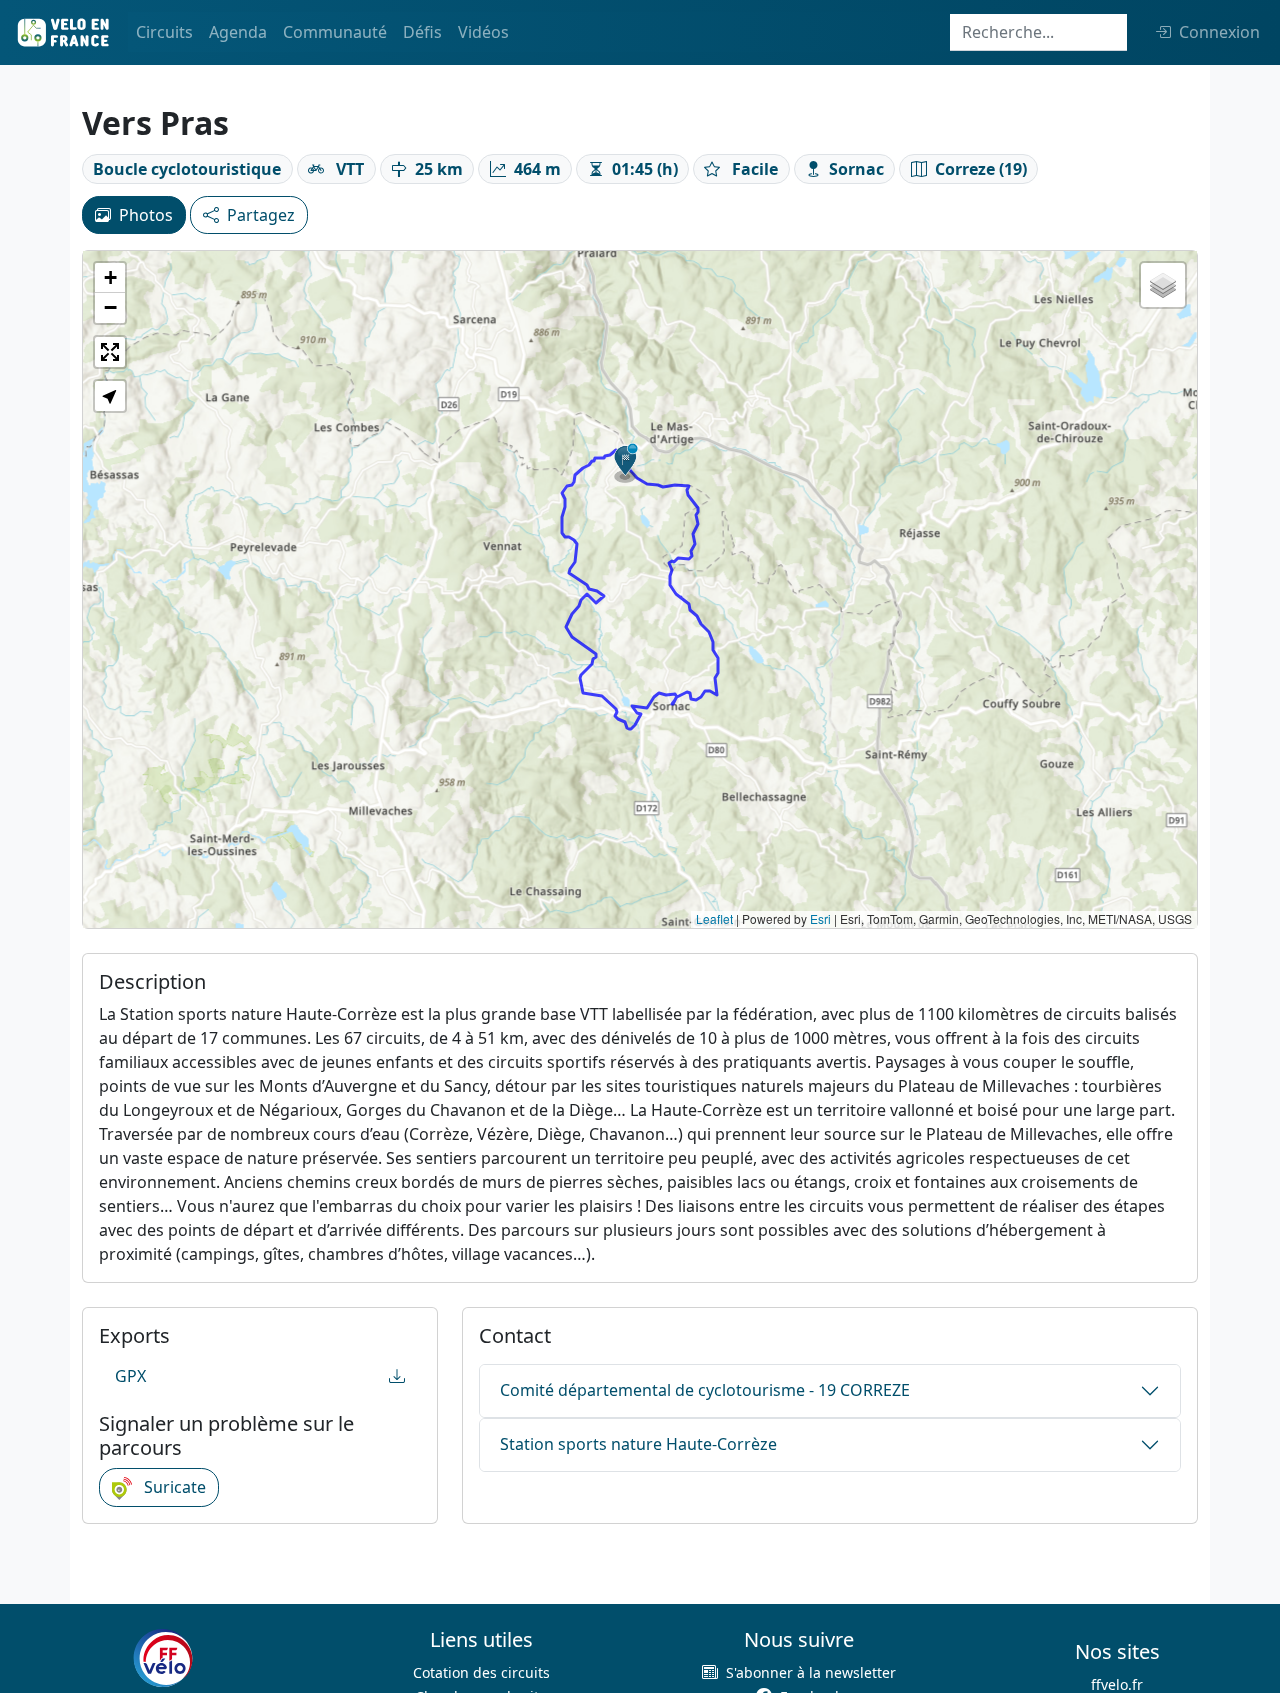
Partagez (261, 215)
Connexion (1219, 32)
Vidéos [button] (483, 32)
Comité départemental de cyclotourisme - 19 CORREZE (705, 1390)
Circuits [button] (164, 32)
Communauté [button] (335, 32)
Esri (820, 918)
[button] (626, 463)
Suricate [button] (173, 1487)
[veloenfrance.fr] (62, 32)
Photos (146, 215)
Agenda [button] (238, 32)
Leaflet (714, 918)
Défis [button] (422, 32)
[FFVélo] (163, 1658)
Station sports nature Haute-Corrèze (638, 1444)
